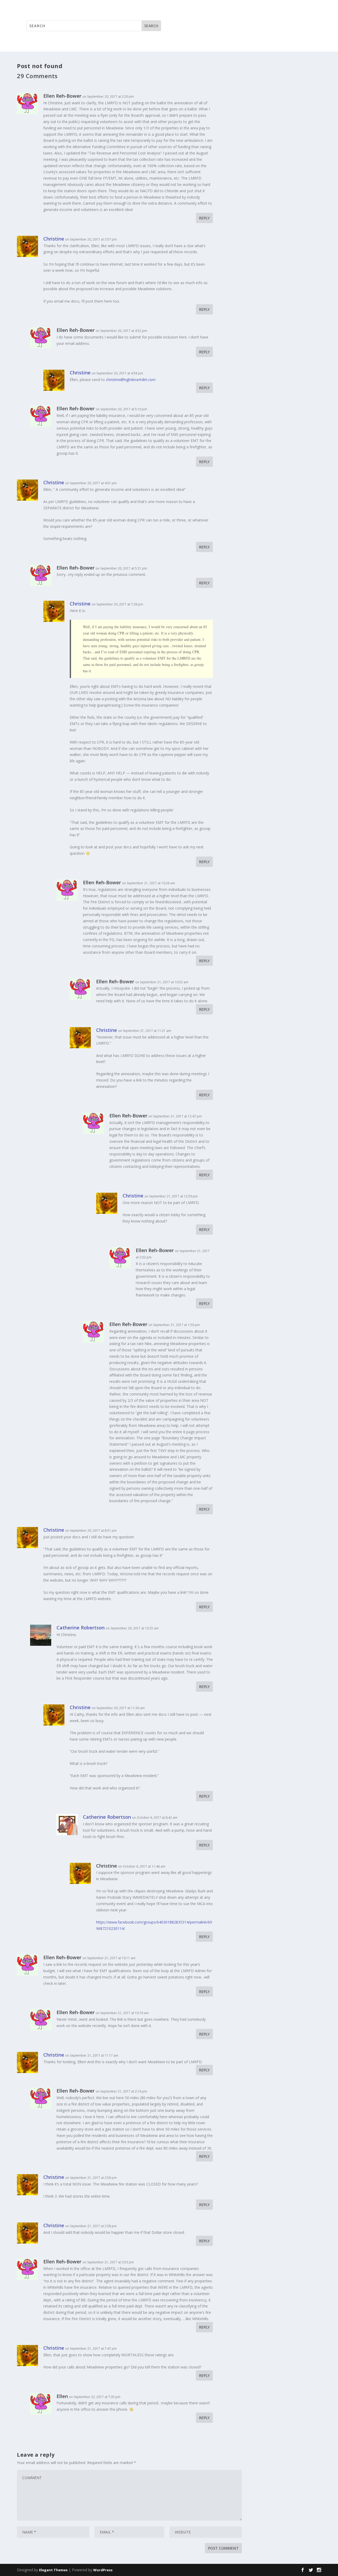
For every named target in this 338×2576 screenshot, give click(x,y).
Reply (204, 218)
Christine (54, 239)
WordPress (103, 2570)
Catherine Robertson (81, 1628)
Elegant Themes (53, 2570)
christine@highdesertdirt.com (131, 380)
